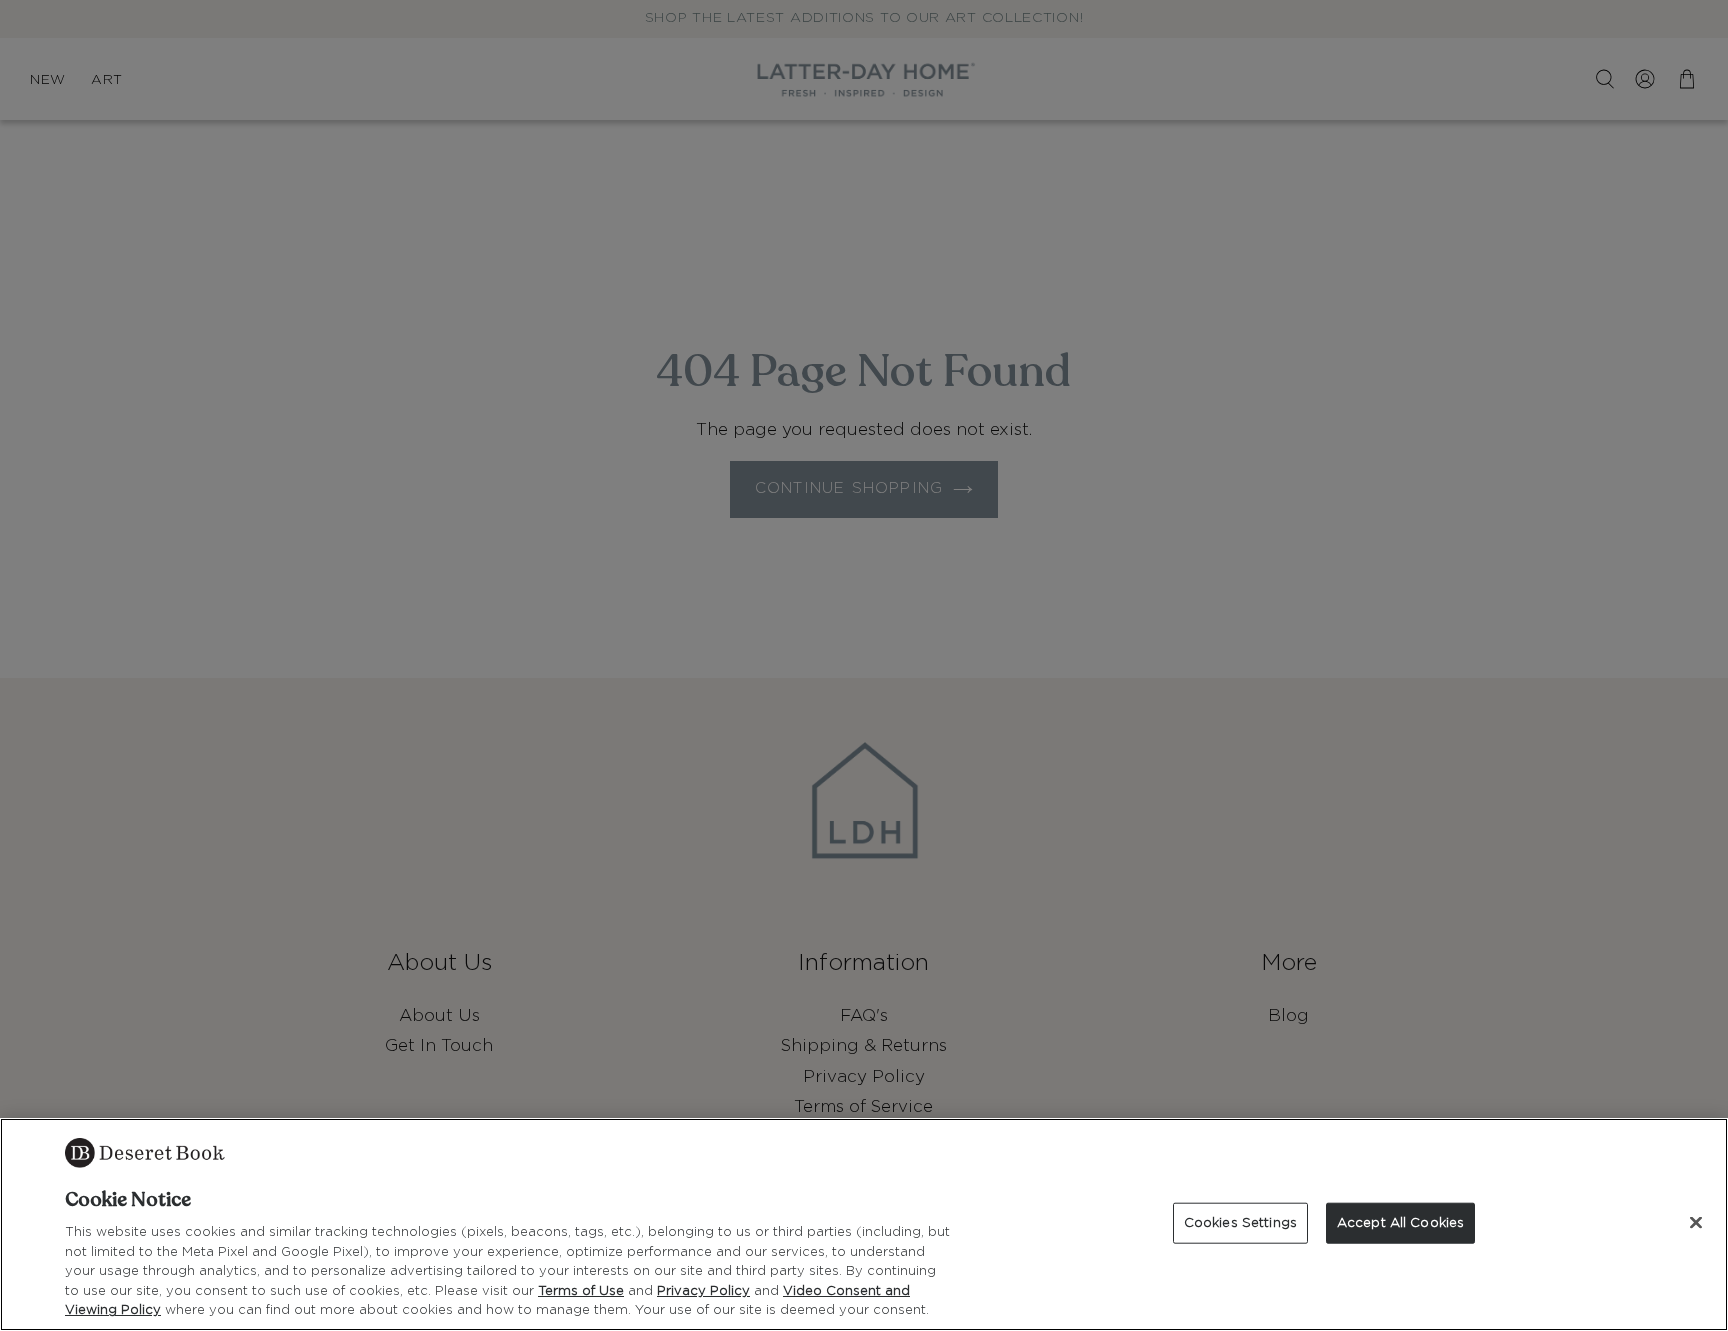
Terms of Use (581, 1291)
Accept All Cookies (1400, 1222)
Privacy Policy (703, 1291)
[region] (864, 1224)
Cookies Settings (1240, 1222)
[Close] (1696, 1222)
